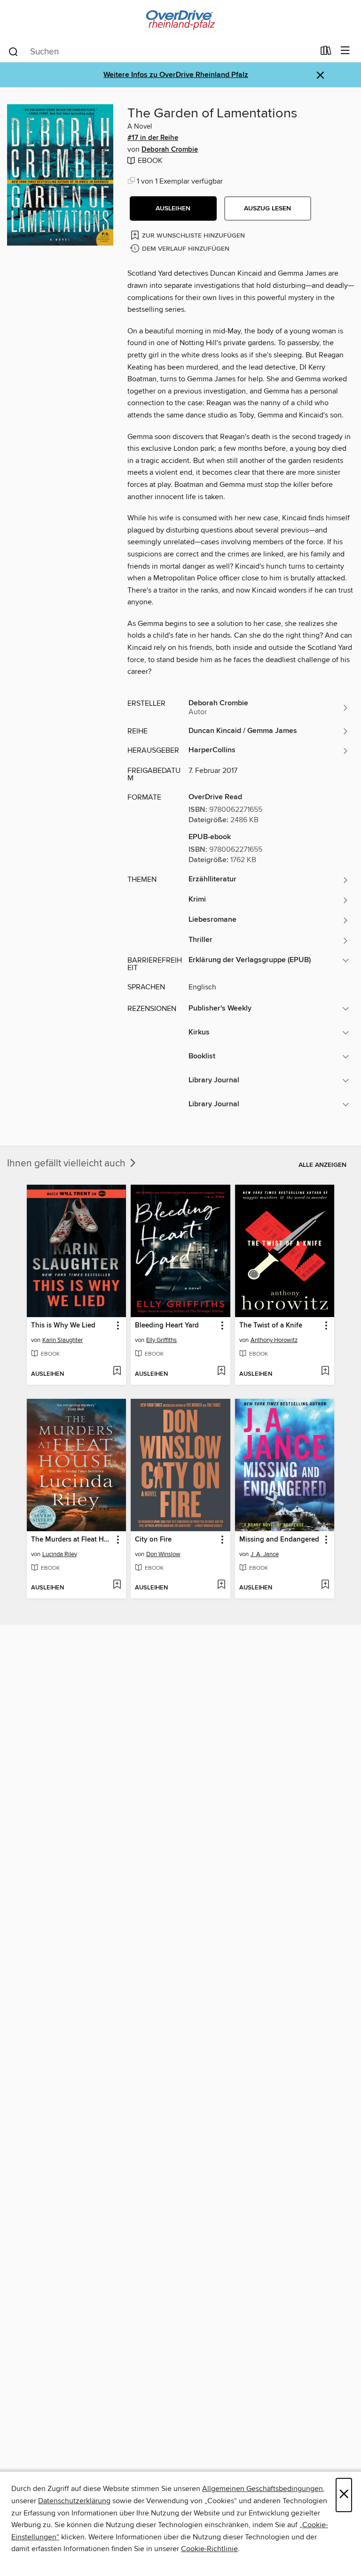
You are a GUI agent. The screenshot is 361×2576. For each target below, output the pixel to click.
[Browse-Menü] (345, 51)
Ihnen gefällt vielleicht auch (67, 1164)
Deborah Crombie (170, 150)
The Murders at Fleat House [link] (72, 1540)
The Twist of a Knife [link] (271, 1326)
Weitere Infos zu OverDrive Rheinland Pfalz (176, 75)
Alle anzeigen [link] (322, 1165)
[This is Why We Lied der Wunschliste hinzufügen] (117, 1372)
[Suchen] (13, 51)
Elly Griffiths (161, 1340)
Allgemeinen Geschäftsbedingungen (263, 2489)
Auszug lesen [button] (267, 208)
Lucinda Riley (60, 1554)
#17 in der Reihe (153, 138)
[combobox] (161, 52)
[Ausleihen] (326, 53)
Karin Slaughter (63, 1340)
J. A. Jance (265, 1554)
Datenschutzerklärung (74, 2501)
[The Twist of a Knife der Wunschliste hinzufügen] (325, 1372)
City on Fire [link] (153, 1540)
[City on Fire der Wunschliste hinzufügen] (221, 1585)
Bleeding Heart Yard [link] (167, 1326)
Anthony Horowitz (274, 1340)
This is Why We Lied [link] (63, 1326)
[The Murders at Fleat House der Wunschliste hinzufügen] (117, 1585)
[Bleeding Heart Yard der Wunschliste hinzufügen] (221, 1372)
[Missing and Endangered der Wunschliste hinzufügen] (325, 1585)
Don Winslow (163, 1554)
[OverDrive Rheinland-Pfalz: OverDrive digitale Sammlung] (180, 20)
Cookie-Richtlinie (209, 2549)
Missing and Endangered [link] (279, 1540)
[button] (173, 208)
